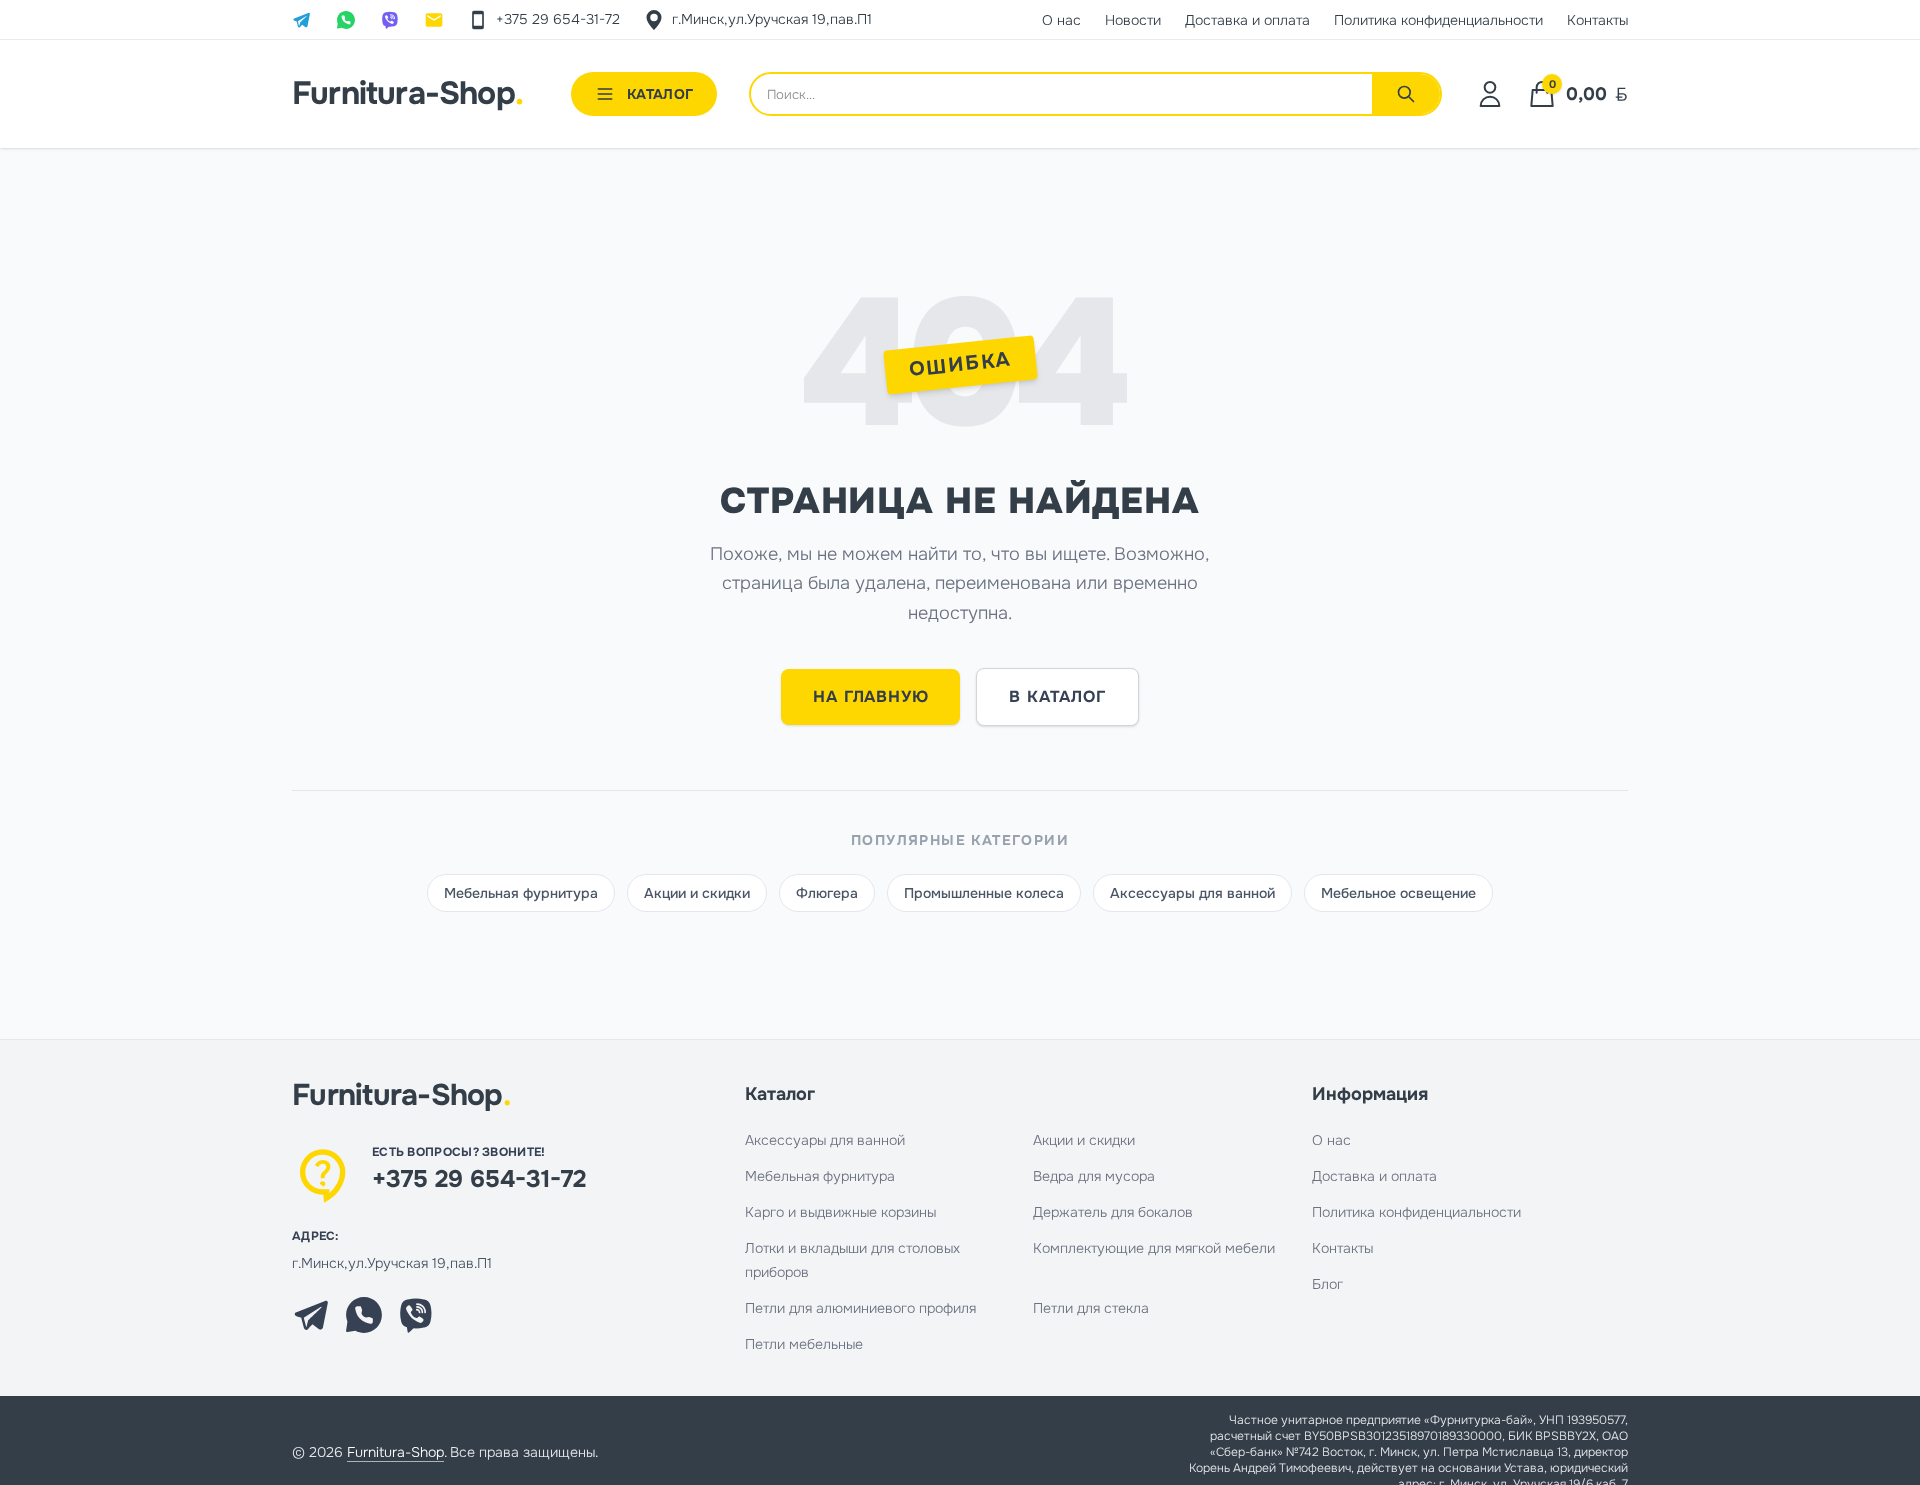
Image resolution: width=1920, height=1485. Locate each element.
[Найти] (1406, 94)
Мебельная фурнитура (521, 893)
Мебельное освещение (1398, 893)
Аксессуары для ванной (1192, 893)
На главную (870, 696)
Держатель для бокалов (1113, 1212)
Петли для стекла (1091, 1308)
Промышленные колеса (984, 893)
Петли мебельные (804, 1344)
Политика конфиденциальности (1416, 1212)
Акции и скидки (697, 893)
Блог (1327, 1284)
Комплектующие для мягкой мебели (1154, 1248)
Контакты (1342, 1248)
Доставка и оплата (1374, 1176)
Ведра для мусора (1094, 1176)
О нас (1331, 1140)
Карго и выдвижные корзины (840, 1212)
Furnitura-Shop (407, 94)
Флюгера (827, 893)
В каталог (1057, 696)
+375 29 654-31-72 (479, 1179)
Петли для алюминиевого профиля (860, 1308)
